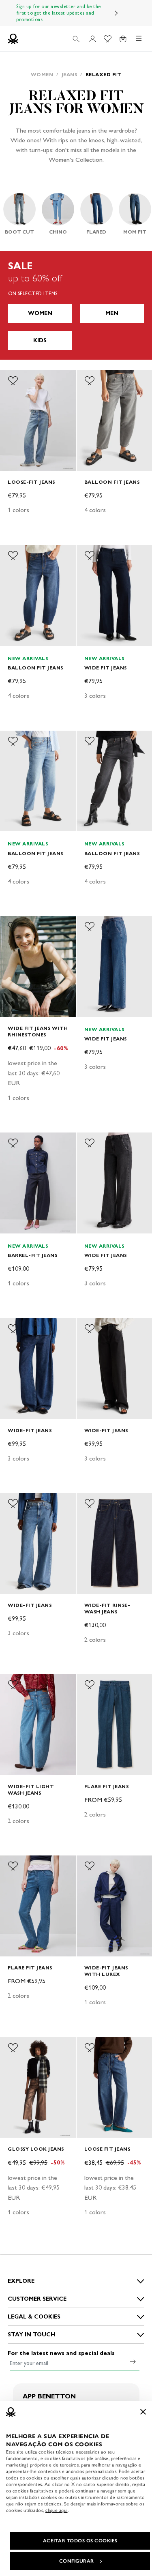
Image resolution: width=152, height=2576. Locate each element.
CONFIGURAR (77, 2561)
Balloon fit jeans (112, 482)
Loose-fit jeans (31, 482)
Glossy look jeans (36, 2149)
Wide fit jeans (106, 668)
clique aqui (57, 2510)
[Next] (116, 13)
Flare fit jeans (107, 1786)
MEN (112, 313)
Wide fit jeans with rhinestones (38, 1031)
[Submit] (133, 2362)
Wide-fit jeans (30, 1430)
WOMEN (40, 313)
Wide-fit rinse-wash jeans (107, 1608)
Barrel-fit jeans (32, 1255)
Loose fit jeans (107, 2149)
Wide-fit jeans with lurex (106, 1971)
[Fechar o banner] (143, 2412)
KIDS (40, 340)
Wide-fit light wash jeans (31, 1790)
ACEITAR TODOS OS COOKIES (80, 2541)
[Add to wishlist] (13, 381)
